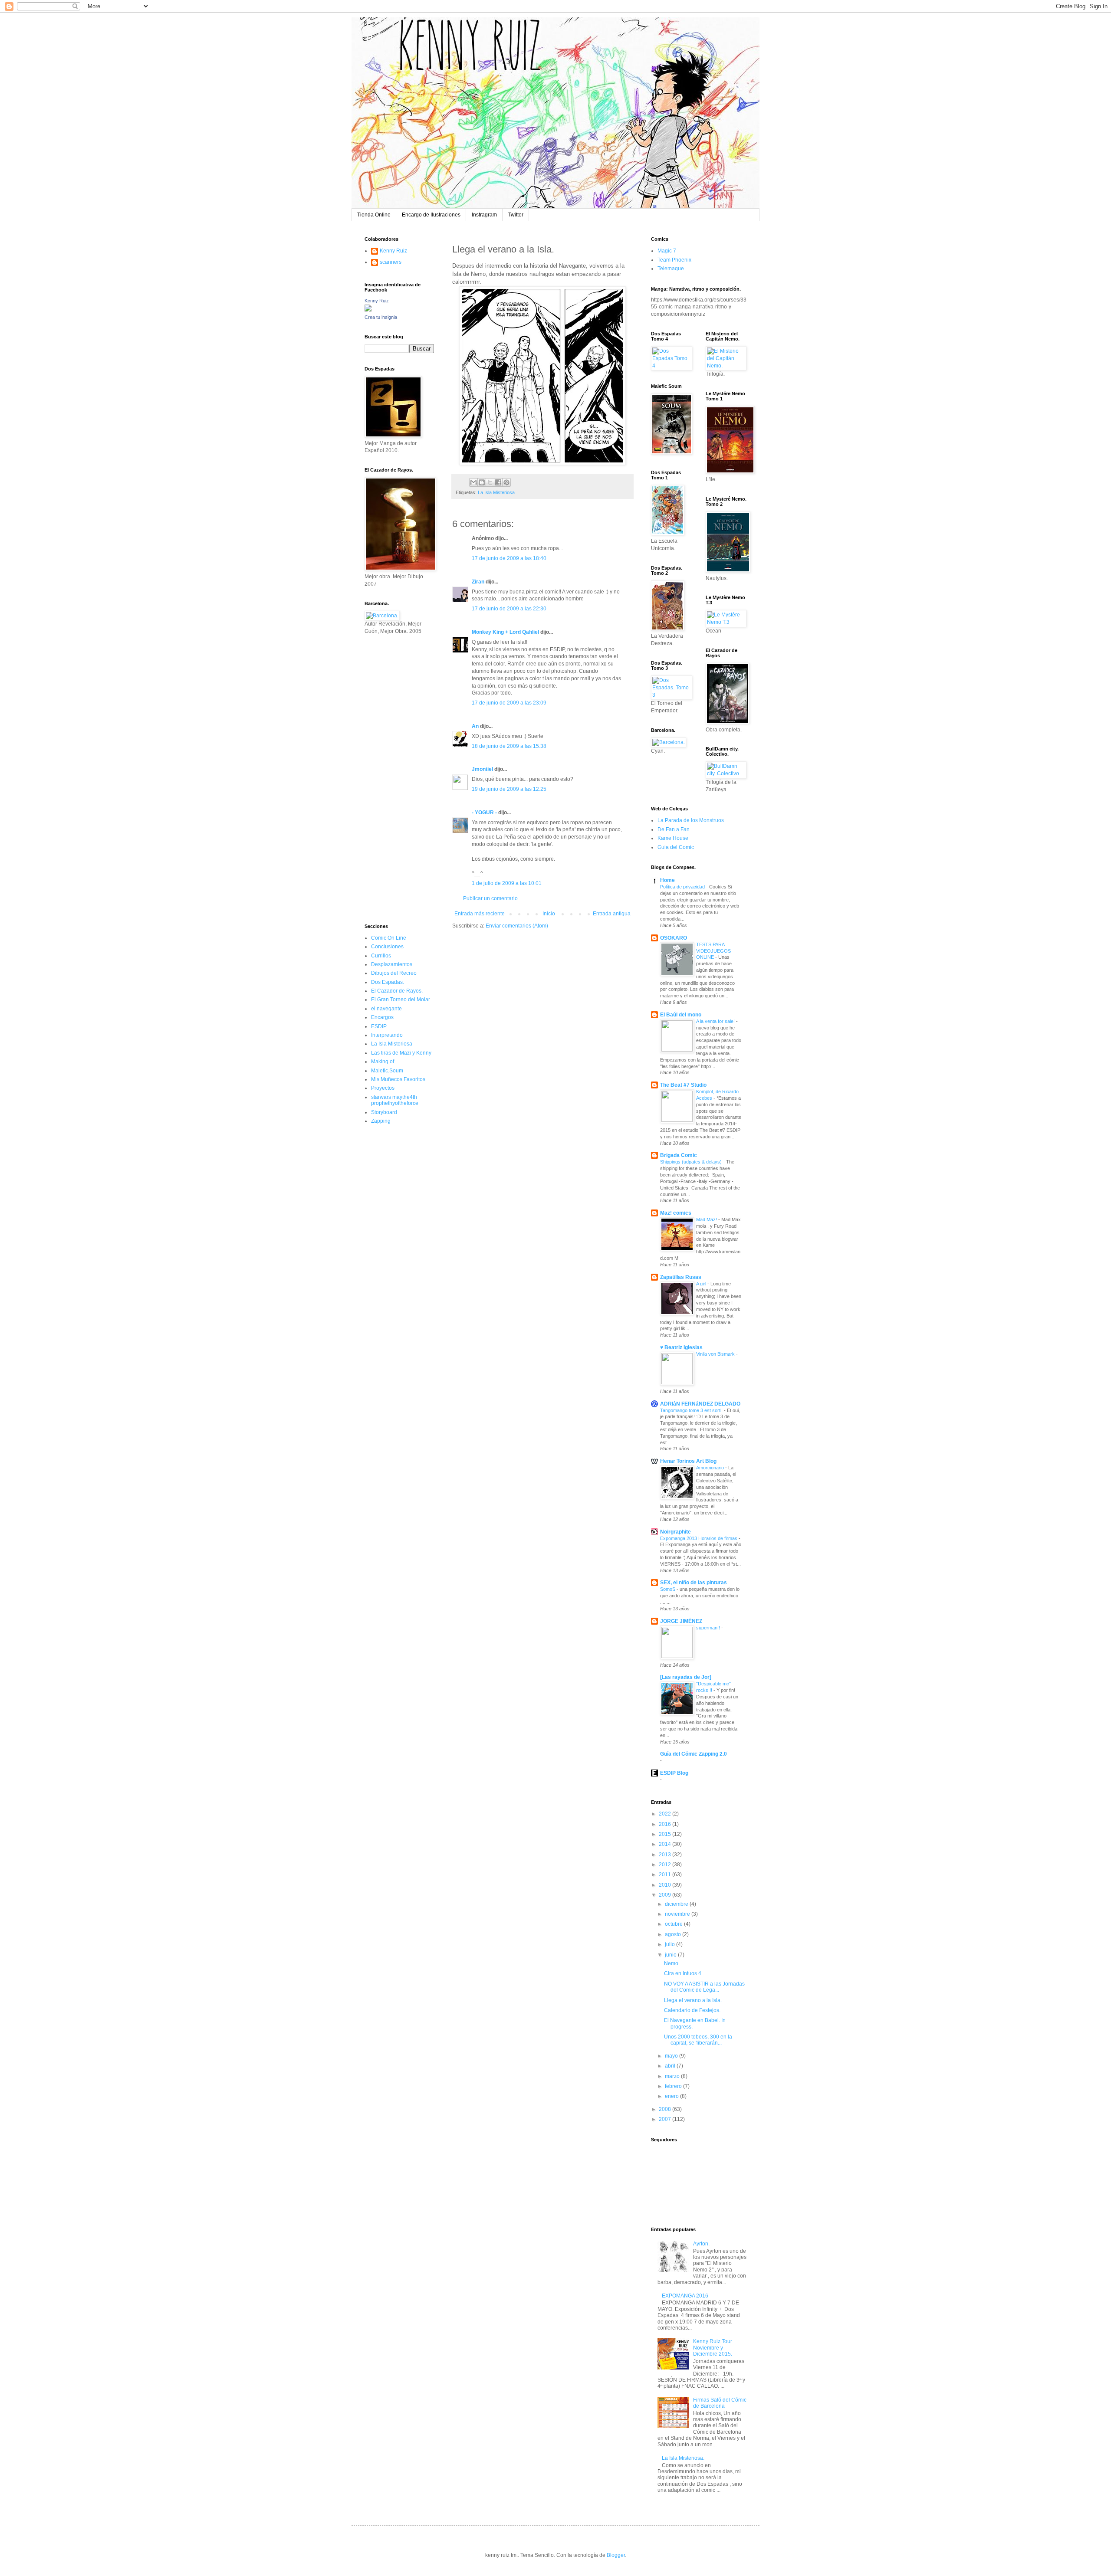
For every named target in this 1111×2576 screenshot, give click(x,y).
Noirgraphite (675, 1532)
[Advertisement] (391, 778)
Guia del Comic (676, 847)
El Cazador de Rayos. (397, 991)
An (475, 726)
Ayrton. (701, 2244)
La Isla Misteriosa (496, 492)
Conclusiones (387, 947)
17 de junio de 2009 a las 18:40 (509, 558)
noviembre (678, 1914)
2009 (666, 1895)
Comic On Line (389, 938)
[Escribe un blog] (482, 482)
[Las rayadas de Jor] (686, 1677)
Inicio (549, 914)
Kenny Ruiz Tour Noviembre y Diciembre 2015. (713, 2348)
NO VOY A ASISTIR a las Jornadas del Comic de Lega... (704, 1987)
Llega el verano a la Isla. (693, 2000)
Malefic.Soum (387, 1071)
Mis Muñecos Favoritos (398, 1079)
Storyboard (384, 1112)
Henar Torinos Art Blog (688, 1461)
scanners (391, 262)
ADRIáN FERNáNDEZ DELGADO (700, 1404)
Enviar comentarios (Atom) (517, 926)
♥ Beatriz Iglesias (681, 1347)
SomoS (668, 1589)
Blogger (616, 2555)
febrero (674, 2086)
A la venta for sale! (716, 1021)
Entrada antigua (612, 914)
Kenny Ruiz (393, 251)
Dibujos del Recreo (394, 973)
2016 (666, 1824)
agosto (674, 1934)
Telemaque (671, 269)
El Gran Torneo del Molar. (401, 1000)
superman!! (709, 1628)
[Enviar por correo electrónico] (473, 482)
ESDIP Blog (674, 1773)
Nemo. (672, 1963)
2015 (666, 1834)
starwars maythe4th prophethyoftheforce (395, 1100)
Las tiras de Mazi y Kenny (401, 1053)
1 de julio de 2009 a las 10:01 (507, 883)
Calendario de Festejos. (692, 2010)
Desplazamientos (392, 964)
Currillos (381, 956)
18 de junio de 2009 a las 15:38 (509, 746)
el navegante (386, 1009)
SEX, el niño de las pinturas (694, 1583)
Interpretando (387, 1035)
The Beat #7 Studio (683, 1085)
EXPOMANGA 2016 (685, 2296)
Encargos (382, 1017)
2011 (666, 1875)
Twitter (516, 215)
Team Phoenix (674, 260)
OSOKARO (674, 938)
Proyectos (383, 1088)
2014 (666, 1844)
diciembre (677, 1904)
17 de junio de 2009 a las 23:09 (509, 703)
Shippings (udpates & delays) (692, 1162)
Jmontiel (482, 769)
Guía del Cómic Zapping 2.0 (694, 1754)
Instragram (484, 215)
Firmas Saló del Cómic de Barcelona (720, 2403)
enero (672, 2096)
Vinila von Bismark (716, 1354)
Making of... (385, 1062)
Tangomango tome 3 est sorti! (692, 1410)
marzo (673, 2076)
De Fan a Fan (674, 829)
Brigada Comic (679, 1155)
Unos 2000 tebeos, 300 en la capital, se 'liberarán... (698, 2040)
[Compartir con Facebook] (498, 482)
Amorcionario (711, 1468)
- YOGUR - (484, 813)
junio (671, 1955)
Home (667, 880)
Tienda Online (374, 215)
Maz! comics (676, 1213)
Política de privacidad (683, 887)
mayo (672, 2056)
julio (671, 1944)
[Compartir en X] (490, 482)
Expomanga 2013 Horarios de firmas (699, 1538)
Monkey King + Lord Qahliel (505, 632)
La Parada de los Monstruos (691, 820)
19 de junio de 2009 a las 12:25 (509, 789)
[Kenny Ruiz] (368, 310)
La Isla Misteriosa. (683, 2458)
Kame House (673, 838)
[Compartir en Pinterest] (506, 482)
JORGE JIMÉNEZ (681, 1621)
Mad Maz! (707, 1219)
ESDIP (379, 1026)
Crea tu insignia (381, 317)
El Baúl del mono (681, 1015)
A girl (702, 1284)
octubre (674, 1924)
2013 (666, 1855)
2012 (666, 1865)
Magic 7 (667, 251)
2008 (666, 2109)
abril (671, 2066)
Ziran (478, 582)
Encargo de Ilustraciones (431, 215)
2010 (666, 1885)
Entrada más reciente (480, 914)
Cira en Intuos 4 (683, 1973)
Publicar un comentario (490, 898)
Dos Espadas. (388, 982)
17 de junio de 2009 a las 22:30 (509, 609)
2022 (666, 1814)
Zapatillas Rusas (681, 1277)
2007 (666, 2119)
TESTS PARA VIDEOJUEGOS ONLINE (713, 951)
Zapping (381, 1121)
